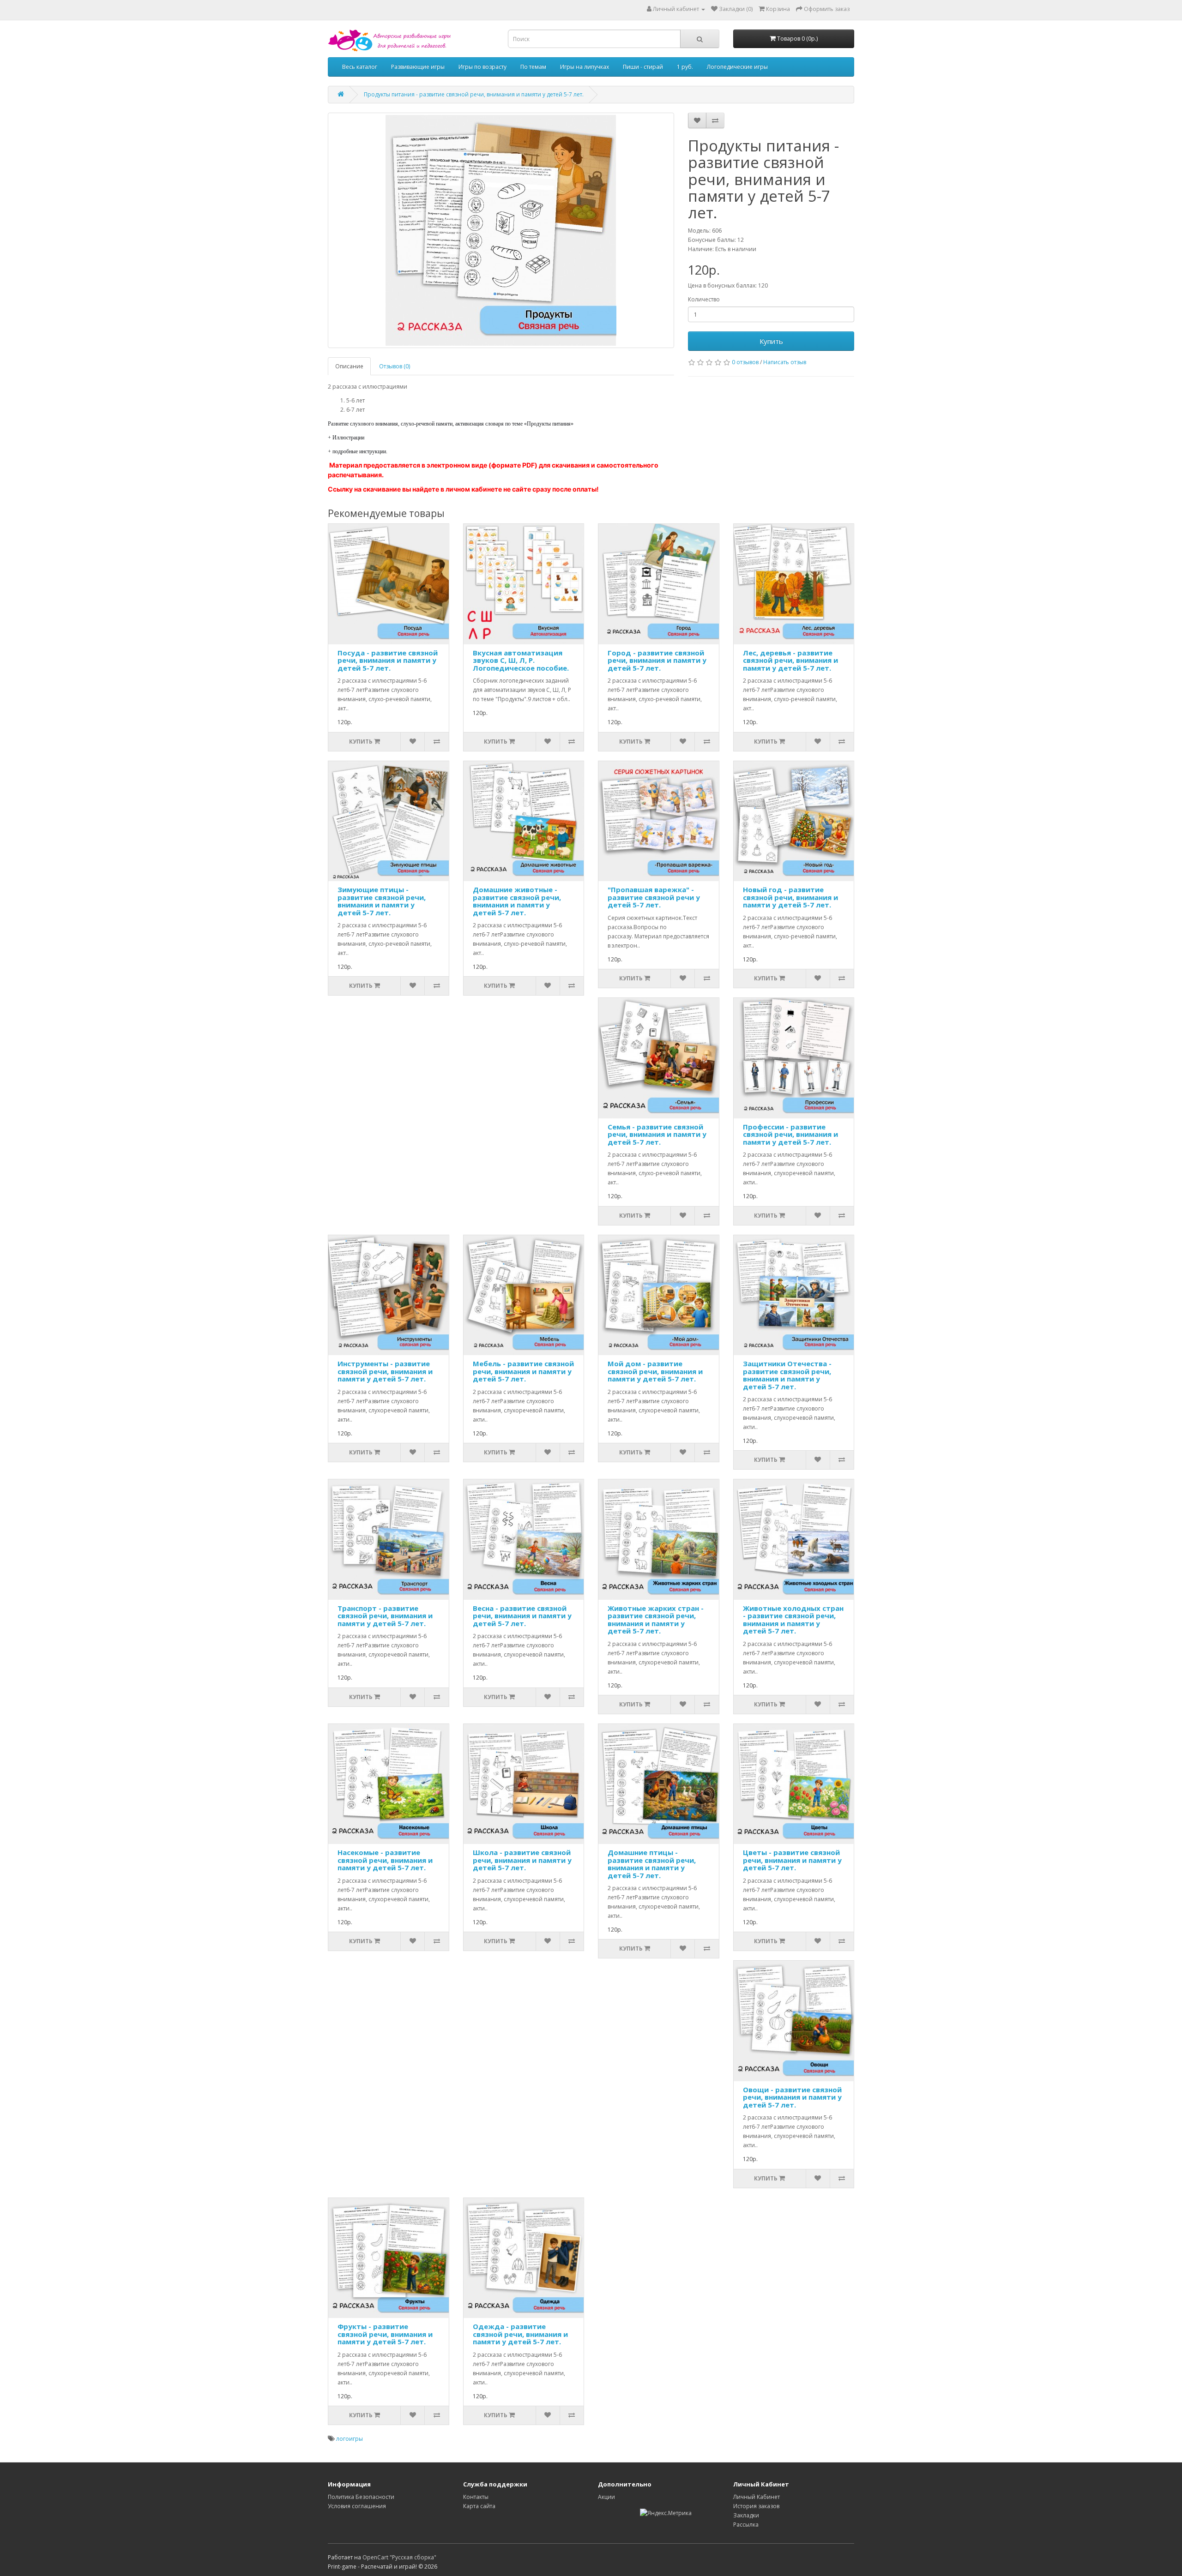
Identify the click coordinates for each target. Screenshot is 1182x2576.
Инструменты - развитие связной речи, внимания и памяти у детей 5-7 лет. (385, 1371)
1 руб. (685, 67)
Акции (606, 2497)
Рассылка (746, 2525)
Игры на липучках (585, 67)
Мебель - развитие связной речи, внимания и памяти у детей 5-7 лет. (523, 1371)
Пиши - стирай (643, 67)
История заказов (756, 2506)
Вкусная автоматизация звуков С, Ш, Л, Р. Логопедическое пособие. (521, 660)
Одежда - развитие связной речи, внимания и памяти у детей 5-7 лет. (520, 2334)
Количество (704, 299)
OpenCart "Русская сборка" (399, 2557)
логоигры (350, 2439)
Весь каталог (360, 67)
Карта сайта (479, 2506)
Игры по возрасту (482, 67)
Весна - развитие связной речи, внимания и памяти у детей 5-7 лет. (522, 1616)
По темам (533, 67)
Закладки (746, 2515)
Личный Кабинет (757, 2497)
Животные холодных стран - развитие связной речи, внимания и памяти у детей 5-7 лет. (793, 1620)
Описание (349, 366)
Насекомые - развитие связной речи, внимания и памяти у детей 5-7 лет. (385, 1860)
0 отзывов (745, 362)
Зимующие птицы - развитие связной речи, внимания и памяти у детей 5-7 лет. (382, 901)
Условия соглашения (357, 2506)
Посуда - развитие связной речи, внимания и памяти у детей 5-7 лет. (388, 660)
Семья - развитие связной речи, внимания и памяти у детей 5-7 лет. (657, 1134)
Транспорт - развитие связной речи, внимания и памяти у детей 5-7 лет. (385, 1616)
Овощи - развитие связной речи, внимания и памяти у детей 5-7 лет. (792, 2097)
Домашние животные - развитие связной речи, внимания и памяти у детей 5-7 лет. (517, 901)
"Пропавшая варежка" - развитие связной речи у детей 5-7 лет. (654, 897)
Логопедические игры (737, 67)
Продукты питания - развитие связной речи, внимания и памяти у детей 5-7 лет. (474, 94)
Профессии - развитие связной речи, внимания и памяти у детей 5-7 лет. (790, 1134)
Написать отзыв (785, 362)
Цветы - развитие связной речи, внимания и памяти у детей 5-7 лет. (792, 1860)
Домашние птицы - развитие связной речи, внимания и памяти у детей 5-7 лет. (652, 1864)
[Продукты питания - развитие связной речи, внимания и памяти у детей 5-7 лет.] (501, 230)
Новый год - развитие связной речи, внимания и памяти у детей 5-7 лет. (790, 897)
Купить (771, 341)
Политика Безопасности (361, 2497)
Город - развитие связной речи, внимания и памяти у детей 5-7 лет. (657, 660)
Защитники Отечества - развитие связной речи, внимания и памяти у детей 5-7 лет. (787, 1375)
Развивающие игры (418, 67)
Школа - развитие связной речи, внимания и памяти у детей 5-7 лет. (522, 1860)
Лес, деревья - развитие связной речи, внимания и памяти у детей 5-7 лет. (790, 660)
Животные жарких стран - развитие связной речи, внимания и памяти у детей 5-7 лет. (656, 1620)
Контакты (476, 2497)
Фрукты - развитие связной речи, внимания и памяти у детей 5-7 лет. (385, 2334)
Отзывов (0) (395, 366)
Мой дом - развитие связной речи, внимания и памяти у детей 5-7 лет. (655, 1371)
